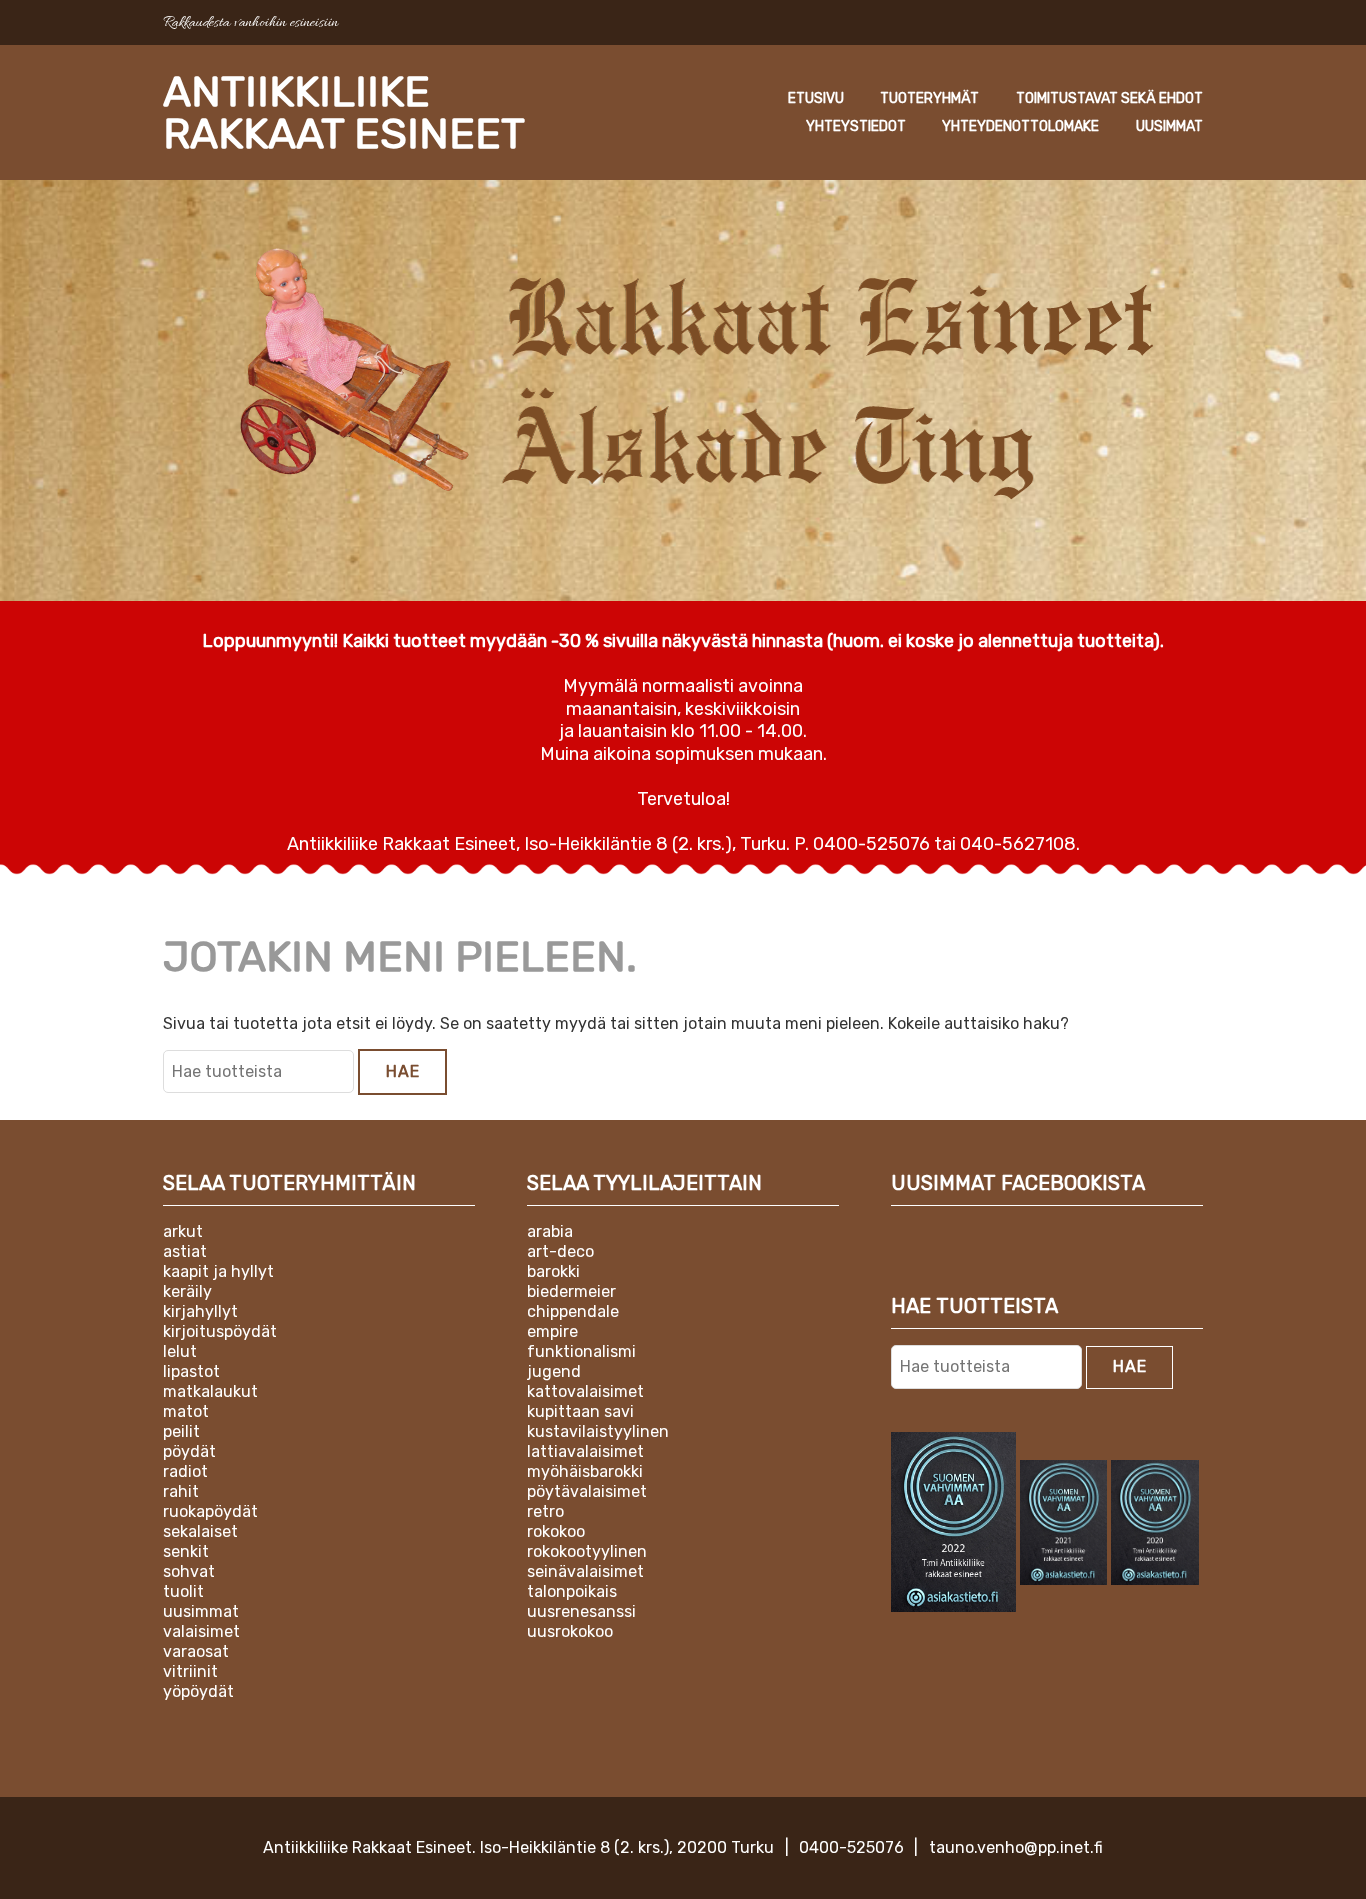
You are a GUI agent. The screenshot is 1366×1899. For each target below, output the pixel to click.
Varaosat (196, 1651)
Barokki (553, 1271)
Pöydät (189, 1451)
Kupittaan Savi (580, 1411)
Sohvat (189, 1571)
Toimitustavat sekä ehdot (1109, 98)
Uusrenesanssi (581, 1611)
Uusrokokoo (570, 1631)
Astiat (185, 1251)
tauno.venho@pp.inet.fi (1016, 1847)
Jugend (554, 1371)
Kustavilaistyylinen (598, 1431)
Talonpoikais (572, 1591)
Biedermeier (571, 1291)
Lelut (180, 1351)
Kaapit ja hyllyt (218, 1271)
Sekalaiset (200, 1531)
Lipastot (191, 1371)
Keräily (187, 1291)
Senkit (186, 1551)
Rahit (181, 1491)
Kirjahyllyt (200, 1311)
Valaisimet (201, 1631)
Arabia (550, 1231)
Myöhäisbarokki (585, 1471)
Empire (552, 1331)
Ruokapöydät (210, 1511)
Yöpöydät (198, 1691)
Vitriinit (190, 1671)
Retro (545, 1511)
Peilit (181, 1431)
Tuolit (183, 1591)
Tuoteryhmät (929, 98)
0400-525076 (851, 1847)
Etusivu (816, 98)
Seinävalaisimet (585, 1571)
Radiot (185, 1471)
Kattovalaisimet (585, 1391)
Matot (186, 1411)
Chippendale (573, 1311)
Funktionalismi (581, 1351)
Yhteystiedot (856, 126)
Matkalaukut (210, 1391)
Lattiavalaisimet (585, 1451)
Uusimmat (1169, 126)
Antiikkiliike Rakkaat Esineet (344, 113)
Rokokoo (556, 1531)
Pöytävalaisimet (587, 1491)
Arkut (183, 1231)
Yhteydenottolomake (1020, 126)
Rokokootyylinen (587, 1551)
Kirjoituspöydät (220, 1331)
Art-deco (560, 1251)
